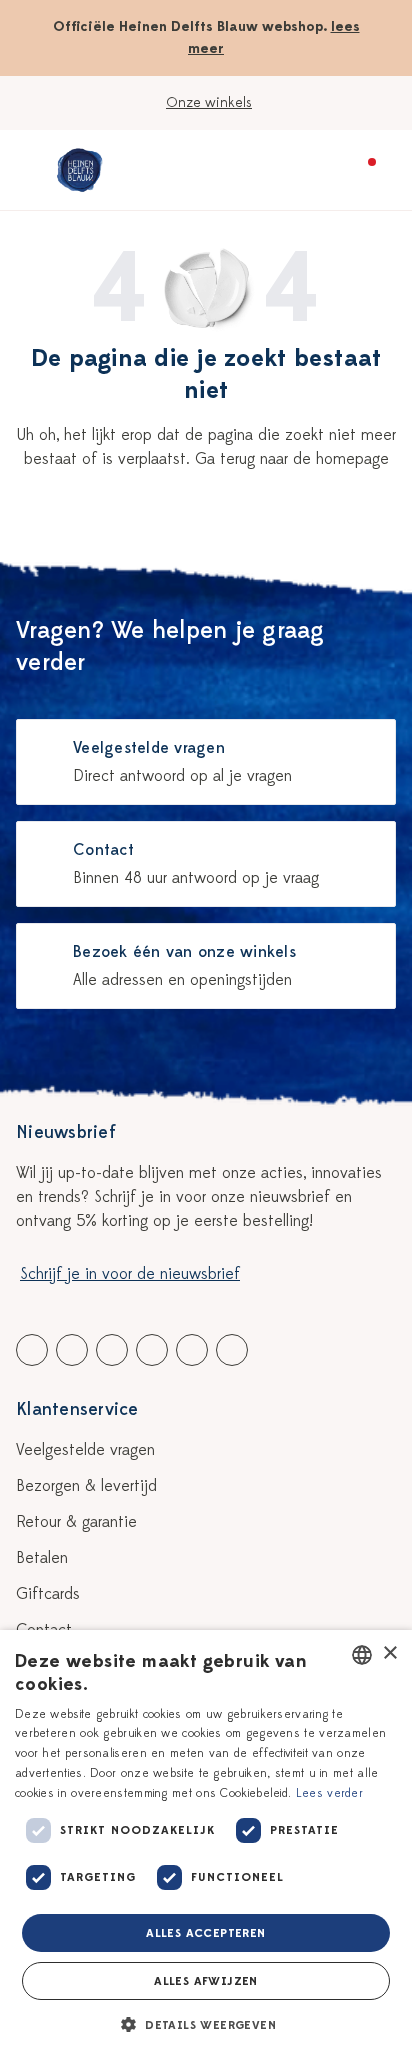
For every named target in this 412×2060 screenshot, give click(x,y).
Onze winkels (209, 102)
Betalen (42, 1558)
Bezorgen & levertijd (86, 1486)
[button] (206, 2025)
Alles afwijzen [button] (206, 1981)
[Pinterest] (192, 1350)
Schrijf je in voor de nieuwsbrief (130, 1274)
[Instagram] (232, 1350)
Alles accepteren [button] (205, 1933)
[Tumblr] (152, 1350)
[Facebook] (32, 1350)
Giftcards (48, 1594)
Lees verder (329, 1793)
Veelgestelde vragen (85, 1450)
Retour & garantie (76, 1522)
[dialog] (206, 1845)
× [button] (389, 1653)
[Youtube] (72, 1350)
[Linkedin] (112, 1350)
